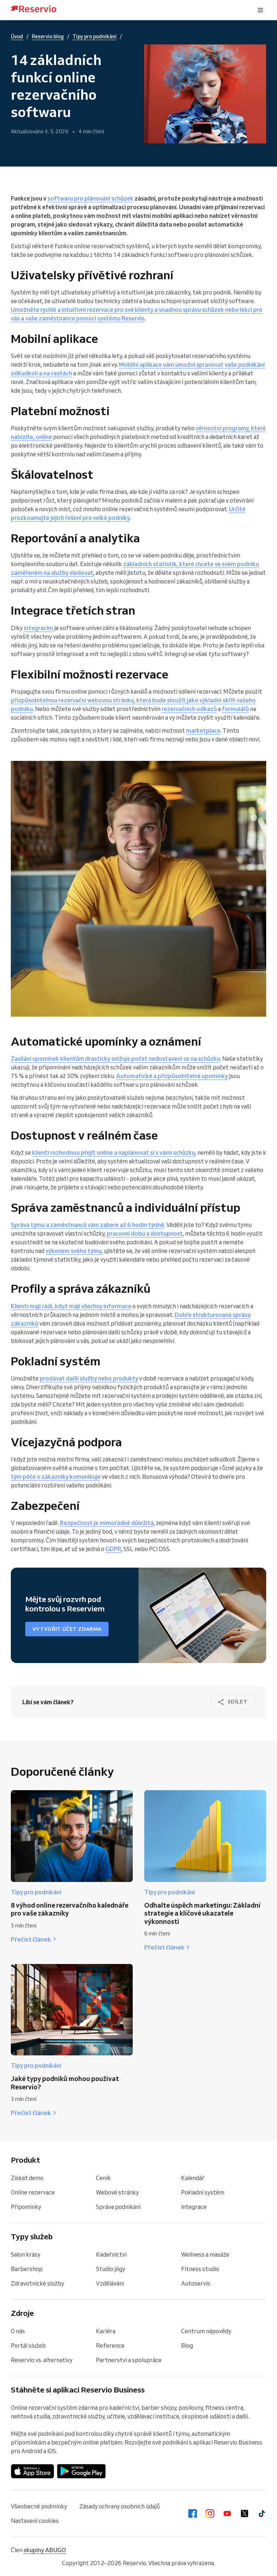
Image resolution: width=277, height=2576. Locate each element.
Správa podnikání (118, 2207)
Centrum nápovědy (206, 2331)
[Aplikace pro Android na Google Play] (81, 2471)
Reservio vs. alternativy (42, 2360)
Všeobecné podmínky (39, 2506)
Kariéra (106, 2331)
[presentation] (260, 10)
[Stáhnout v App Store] (32, 2471)
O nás (18, 2331)
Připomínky (26, 2207)
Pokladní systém (203, 2192)
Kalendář (193, 2178)
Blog (187, 2345)
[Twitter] (245, 2513)
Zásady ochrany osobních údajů (120, 2506)
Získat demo (27, 2178)
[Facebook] (193, 2513)
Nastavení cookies (35, 2521)
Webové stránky (117, 2192)
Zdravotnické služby (38, 2283)
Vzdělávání (110, 2283)
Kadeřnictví (111, 2254)
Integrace (194, 2207)
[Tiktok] (262, 2513)
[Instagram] (210, 2513)
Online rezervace (33, 2192)
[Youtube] (227, 2513)
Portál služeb (28, 2345)
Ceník (103, 2178)
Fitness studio (200, 2269)
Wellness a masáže (205, 2254)
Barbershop (27, 2269)
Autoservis (196, 2283)
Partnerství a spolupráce (129, 2360)
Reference (110, 2345)
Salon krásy (26, 2254)
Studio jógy (111, 2269)
